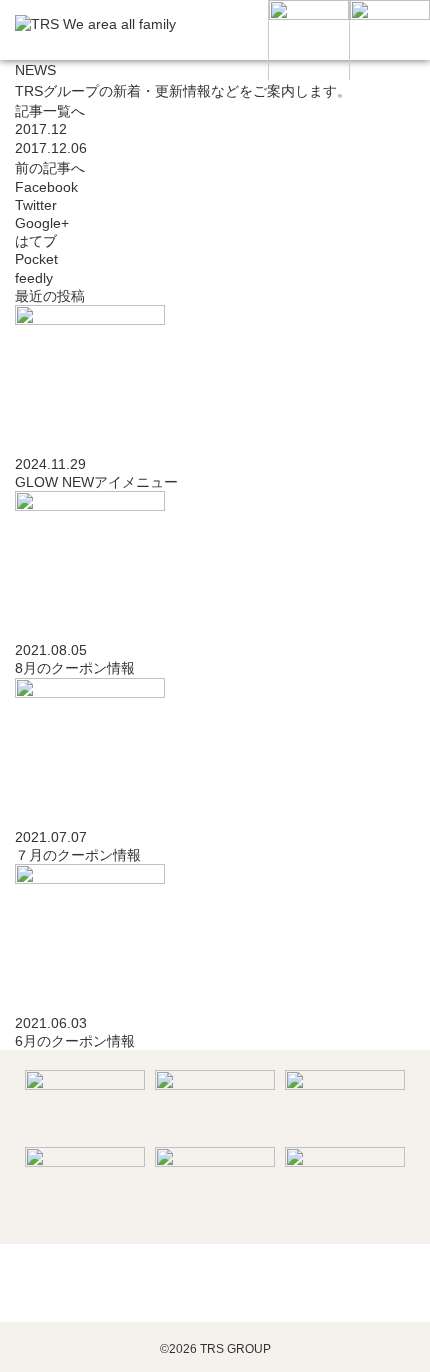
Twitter (38, 205)
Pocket (38, 259)
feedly (36, 278)
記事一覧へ (50, 111)
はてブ (38, 241)
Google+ (44, 223)
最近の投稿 (50, 296)
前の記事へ (50, 168)
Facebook (48, 187)
